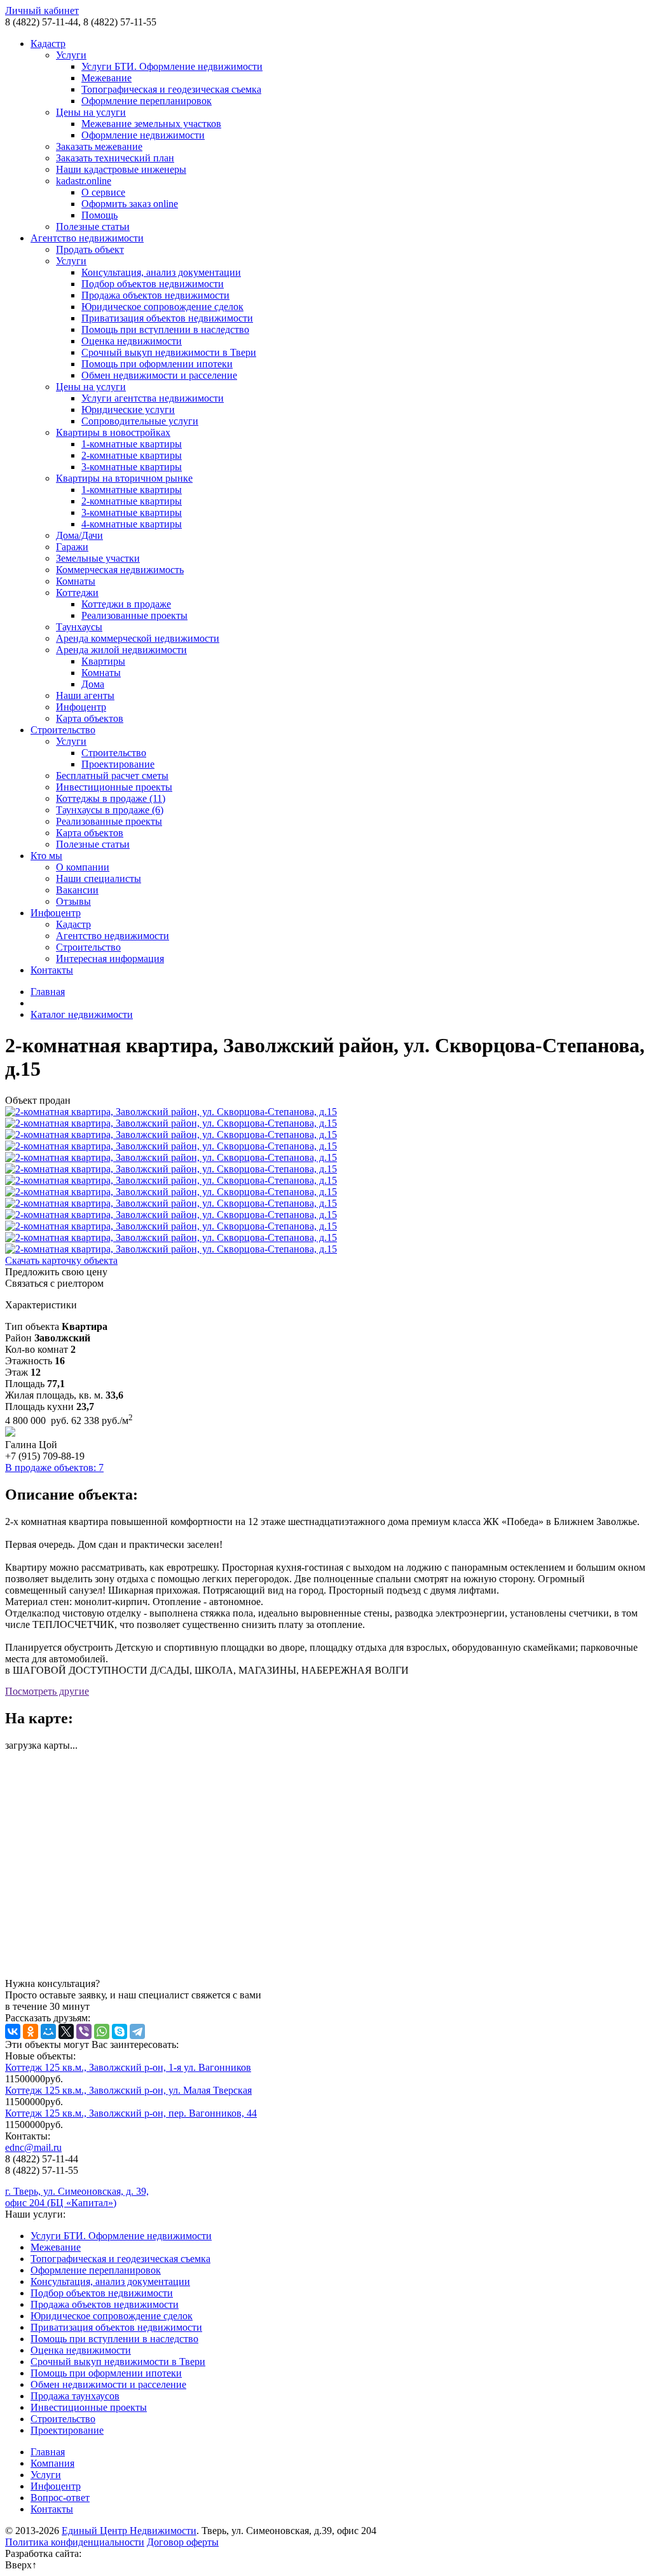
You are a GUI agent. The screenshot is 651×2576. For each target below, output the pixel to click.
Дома (93, 684)
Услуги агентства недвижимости (153, 398)
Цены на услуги (91, 112)
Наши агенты (85, 695)
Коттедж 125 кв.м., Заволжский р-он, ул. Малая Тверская (128, 2090)
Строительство (63, 730)
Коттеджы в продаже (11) (111, 798)
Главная (48, 992)
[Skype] (120, 2031)
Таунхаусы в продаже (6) (110, 810)
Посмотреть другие (47, 1691)
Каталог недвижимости (82, 1014)
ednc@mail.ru (33, 2147)
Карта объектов (90, 718)
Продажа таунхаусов (75, 2396)
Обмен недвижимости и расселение (159, 375)
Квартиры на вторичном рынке (124, 478)
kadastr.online (84, 181)
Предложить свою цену (56, 1272)
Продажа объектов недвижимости (155, 295)
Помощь (99, 215)
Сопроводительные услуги (140, 421)
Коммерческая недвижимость (120, 570)
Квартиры (103, 661)
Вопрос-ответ (60, 2498)
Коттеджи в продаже (126, 604)
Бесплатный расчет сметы (112, 776)
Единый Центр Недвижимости (129, 2531)
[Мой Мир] (48, 2031)
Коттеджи (77, 593)
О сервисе (103, 192)
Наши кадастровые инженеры (121, 169)
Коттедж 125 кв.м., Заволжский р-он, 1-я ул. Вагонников (128, 2067)
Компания (52, 2463)
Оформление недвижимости (143, 135)
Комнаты (76, 581)
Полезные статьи (93, 227)
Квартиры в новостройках (113, 432)
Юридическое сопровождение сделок (162, 307)
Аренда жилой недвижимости (121, 650)
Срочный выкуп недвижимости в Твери (169, 352)
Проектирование (118, 764)
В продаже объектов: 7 (54, 1468)
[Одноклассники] (31, 2031)
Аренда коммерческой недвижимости (138, 638)
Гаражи (72, 547)
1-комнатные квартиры (132, 444)
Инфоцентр (81, 707)
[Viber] (84, 2031)
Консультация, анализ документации (161, 272)
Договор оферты (183, 2542)
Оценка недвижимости (132, 341)
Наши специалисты (99, 878)
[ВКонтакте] (13, 2031)
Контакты (52, 970)
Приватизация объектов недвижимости (167, 318)
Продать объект (90, 249)
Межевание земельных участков (151, 124)
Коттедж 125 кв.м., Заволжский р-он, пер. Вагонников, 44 (131, 2113)
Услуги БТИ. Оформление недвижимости (172, 66)
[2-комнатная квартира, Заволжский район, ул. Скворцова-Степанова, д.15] (325, 1112)
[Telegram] (137, 2031)
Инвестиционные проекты (114, 787)
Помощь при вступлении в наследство (165, 329)
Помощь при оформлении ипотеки (157, 364)
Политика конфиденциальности (75, 2542)
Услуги (71, 55)
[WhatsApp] (102, 2031)
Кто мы (46, 856)
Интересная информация (110, 959)
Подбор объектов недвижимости (153, 284)
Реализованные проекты (134, 615)
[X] (66, 2031)
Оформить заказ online (130, 204)
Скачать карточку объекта (61, 1260)
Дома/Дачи (79, 535)
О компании (83, 867)
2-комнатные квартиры (132, 455)
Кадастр (48, 44)
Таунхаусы (79, 627)
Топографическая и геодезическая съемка (171, 89)
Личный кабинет (42, 10)
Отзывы (73, 901)
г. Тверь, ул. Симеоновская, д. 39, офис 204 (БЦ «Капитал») (77, 2197)
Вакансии (77, 890)
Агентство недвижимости (87, 238)
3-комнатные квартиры (132, 467)
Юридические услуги (128, 410)
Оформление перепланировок (147, 101)
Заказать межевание (99, 146)
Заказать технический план (115, 158)
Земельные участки (98, 558)
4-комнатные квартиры (132, 524)
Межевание (106, 78)
